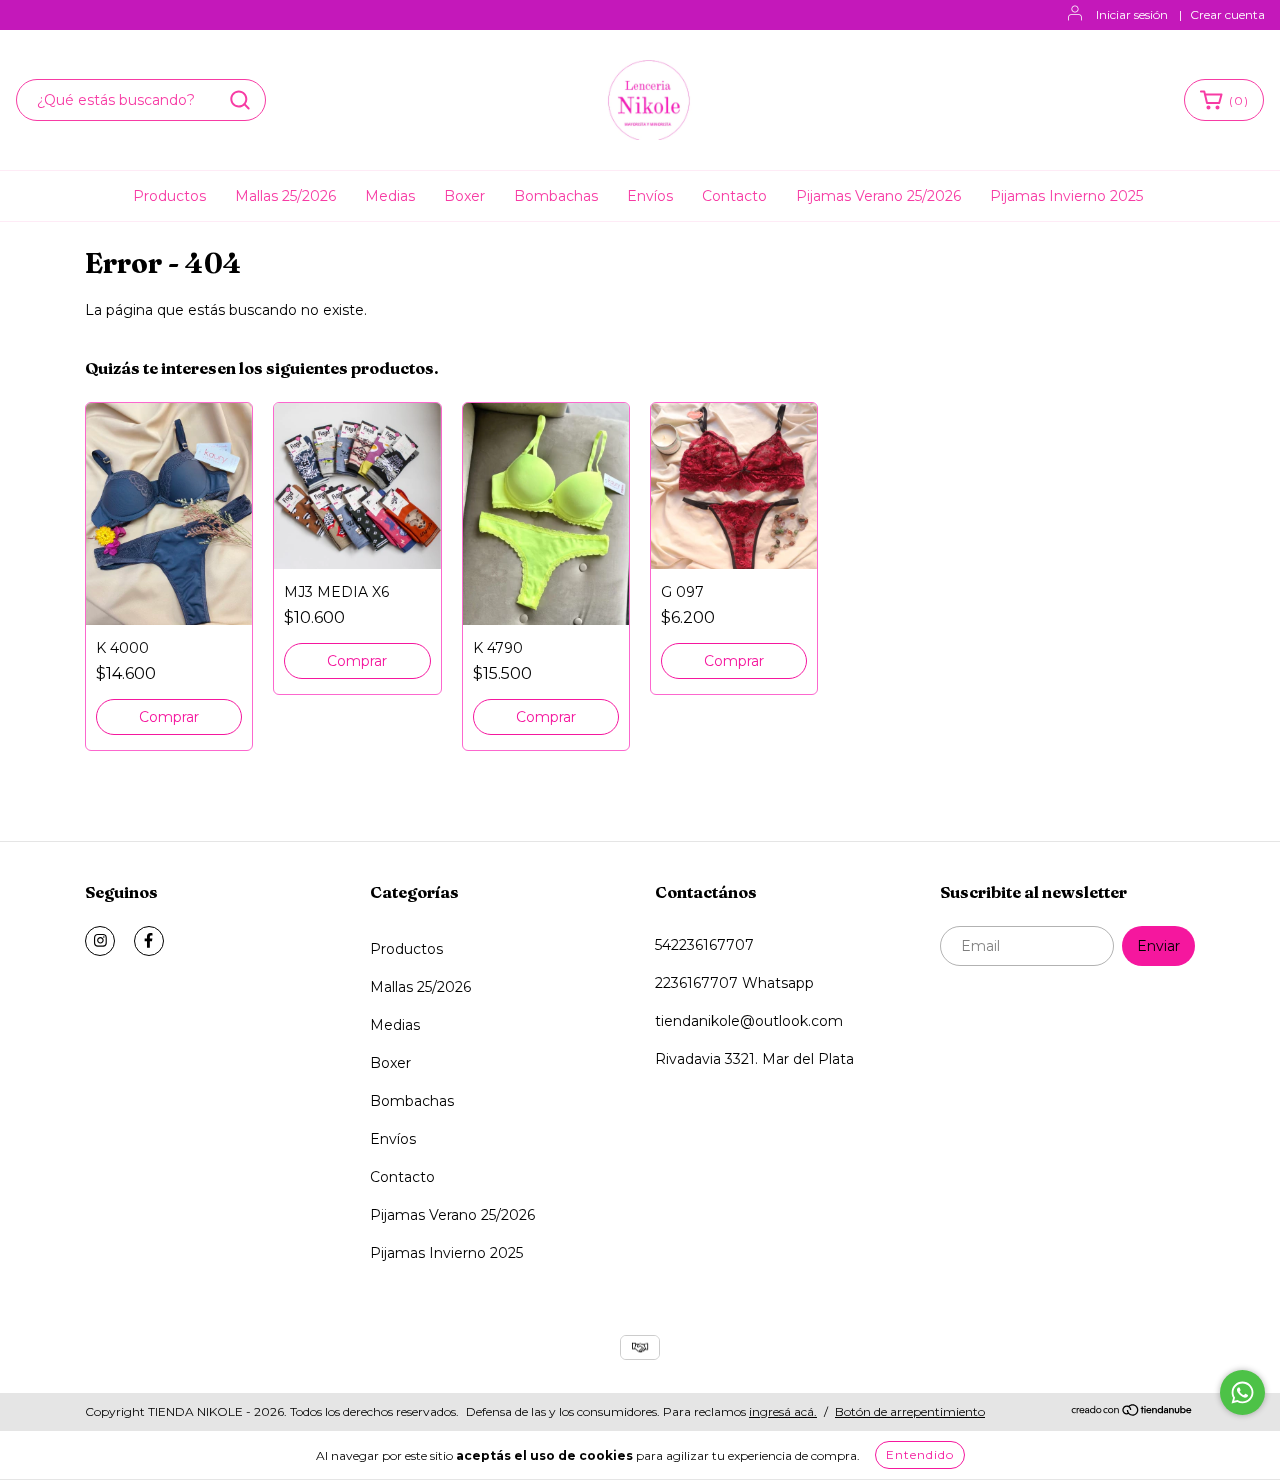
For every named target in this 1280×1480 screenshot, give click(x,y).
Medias (390, 196)
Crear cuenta (1227, 14)
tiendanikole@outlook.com (749, 1021)
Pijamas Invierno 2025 (1066, 196)
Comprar (169, 717)
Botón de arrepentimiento (910, 1411)
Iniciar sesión (1132, 14)
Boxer (464, 196)
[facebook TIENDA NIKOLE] (149, 941)
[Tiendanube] (1132, 1412)
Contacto (734, 196)
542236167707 (704, 945)
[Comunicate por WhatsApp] (1242, 1392)
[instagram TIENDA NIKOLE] (100, 941)
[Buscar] (240, 100)
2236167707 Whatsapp (734, 983)
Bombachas (556, 196)
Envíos (650, 196)
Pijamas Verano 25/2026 (878, 196)
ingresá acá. (783, 1411)
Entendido (920, 1454)
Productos (169, 196)
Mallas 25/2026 (285, 196)
